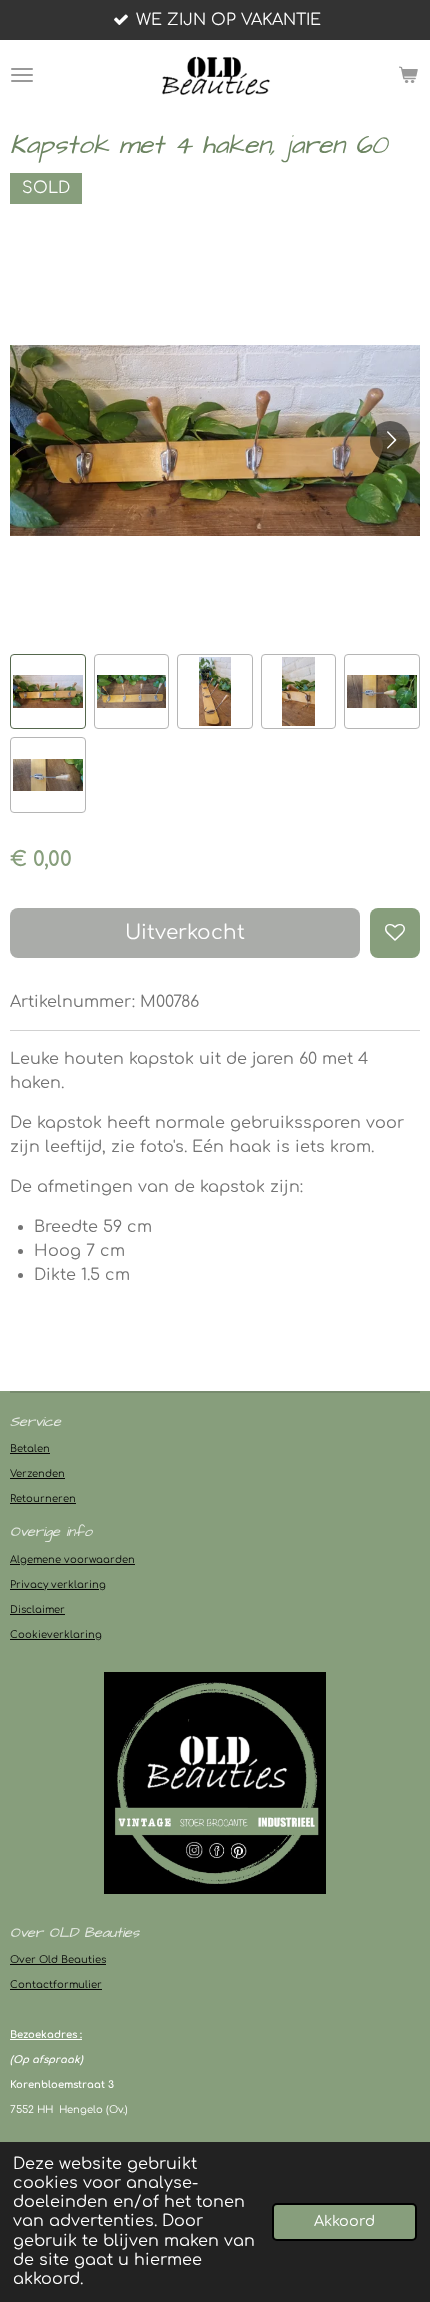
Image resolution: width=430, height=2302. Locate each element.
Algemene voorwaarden (72, 1559)
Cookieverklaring (56, 1634)
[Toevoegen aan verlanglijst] (395, 933)
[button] (48, 692)
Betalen (30, 1448)
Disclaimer (37, 1609)
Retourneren (43, 1498)
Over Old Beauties (58, 1959)
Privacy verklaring (58, 1584)
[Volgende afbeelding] (390, 441)
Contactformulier (56, 1984)
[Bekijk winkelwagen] (408, 75)
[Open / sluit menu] (22, 75)
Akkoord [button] (344, 2221)
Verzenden (37, 1473)
